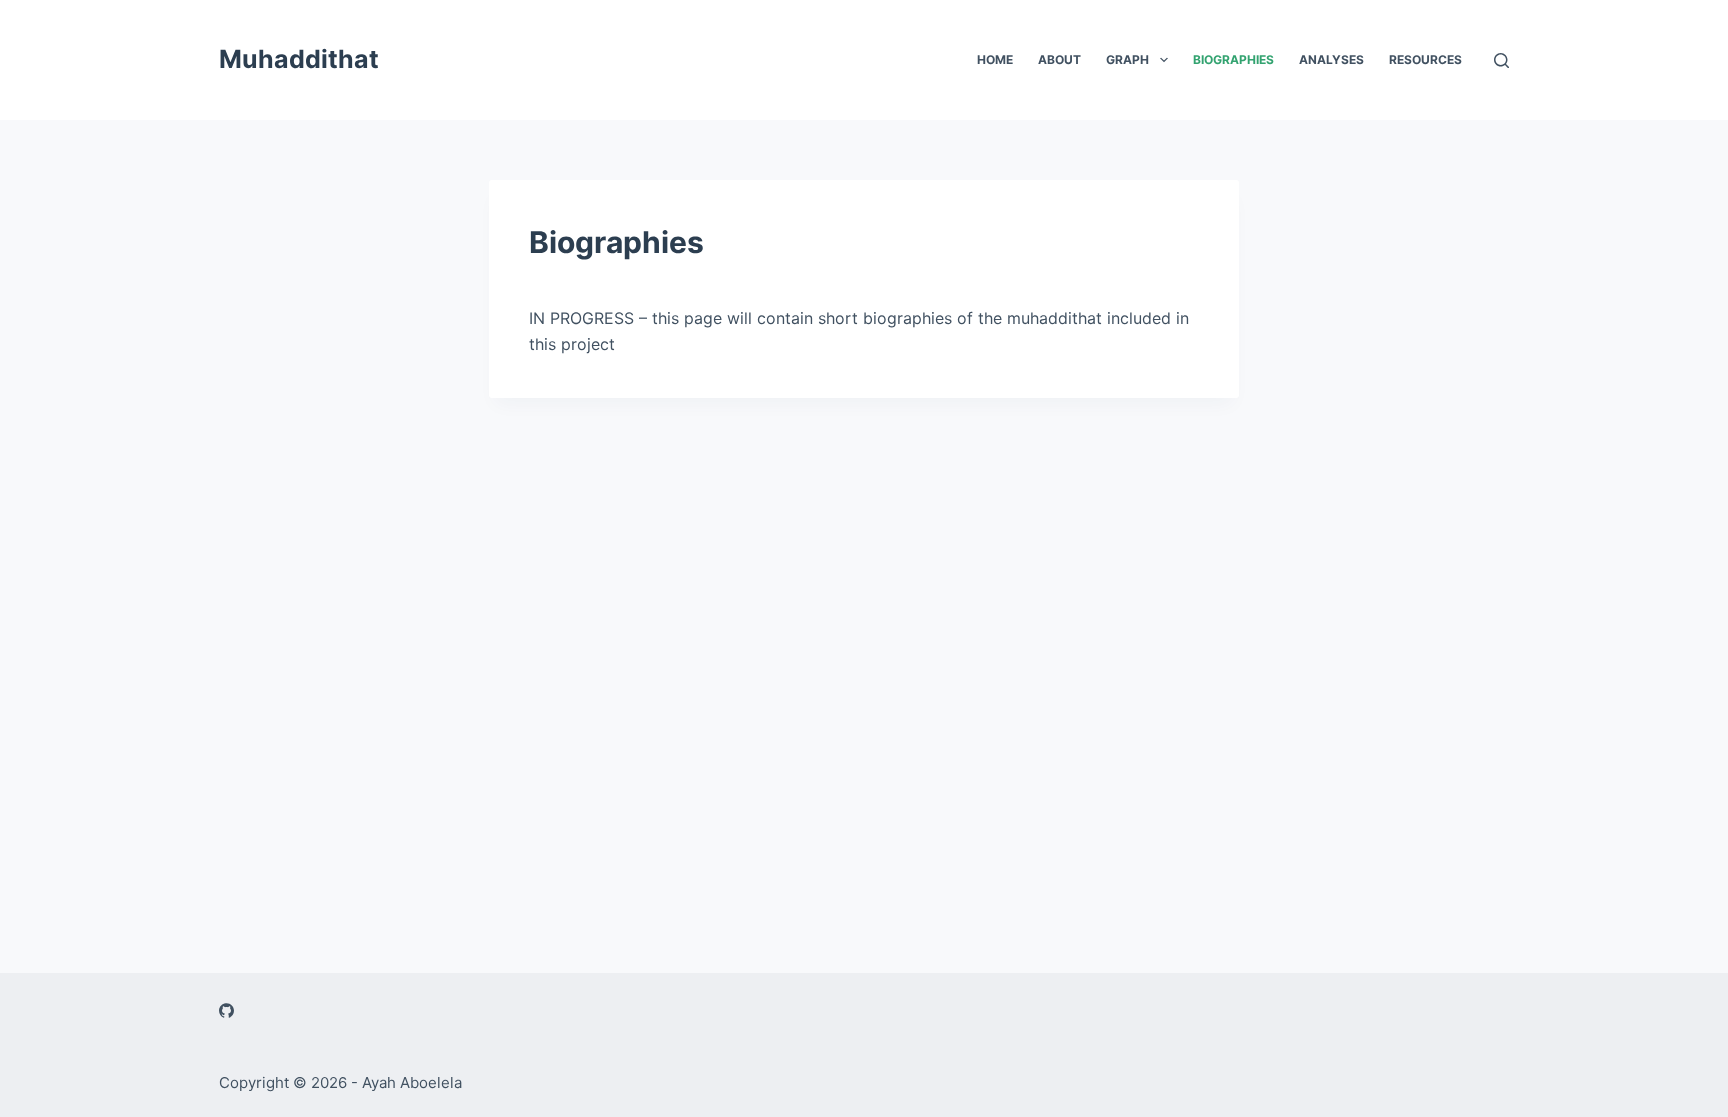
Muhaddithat (299, 59)
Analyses (1331, 59)
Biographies (1233, 59)
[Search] (1501, 60)
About (1059, 59)
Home (995, 59)
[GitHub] (226, 1010)
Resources (1425, 59)
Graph (1127, 59)
